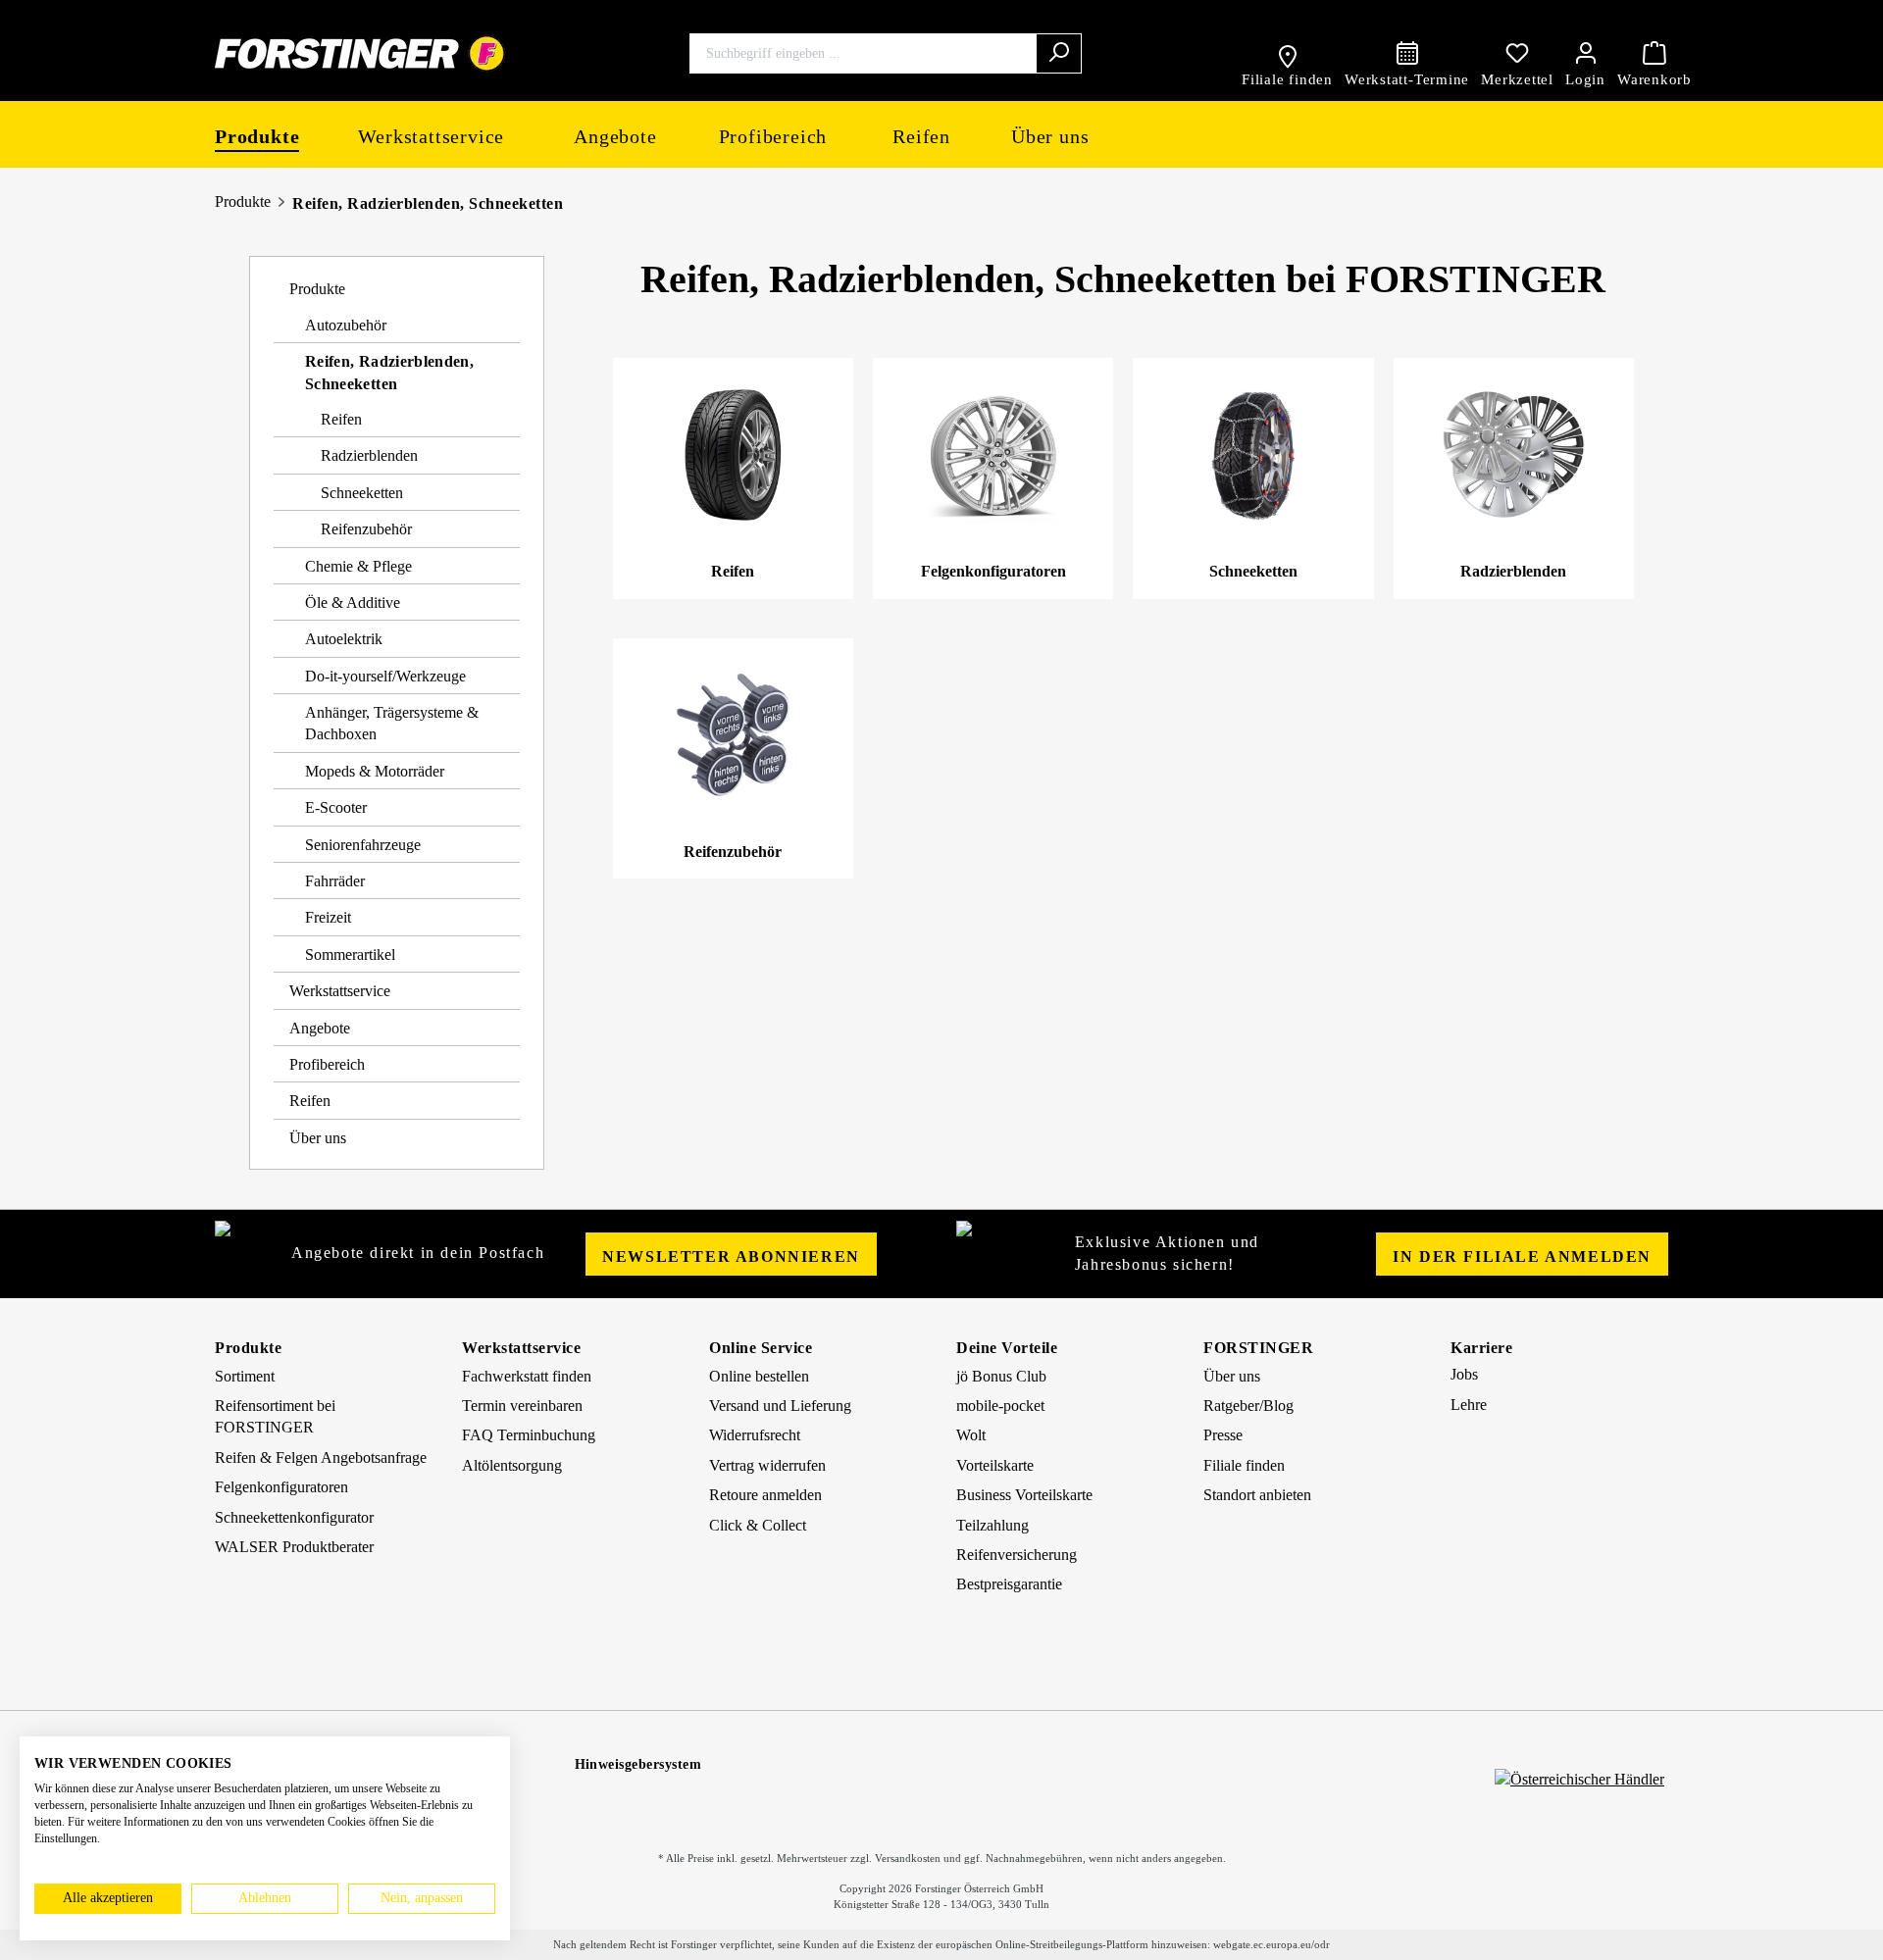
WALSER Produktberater (294, 1547)
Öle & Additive (353, 603)
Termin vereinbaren (522, 1406)
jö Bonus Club (1001, 1376)
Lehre (1469, 1405)
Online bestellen (759, 1376)
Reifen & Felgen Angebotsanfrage (321, 1457)
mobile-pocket (1000, 1406)
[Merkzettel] (1517, 53)
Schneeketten (362, 493)
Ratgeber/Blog (1248, 1406)
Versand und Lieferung (780, 1406)
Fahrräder (335, 881)
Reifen (341, 419)
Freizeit (328, 917)
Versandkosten (908, 1858)
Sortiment (245, 1376)
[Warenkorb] (1654, 53)
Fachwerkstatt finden (527, 1376)
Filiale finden (1244, 1465)
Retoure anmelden (765, 1495)
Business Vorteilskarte (1024, 1495)
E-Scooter (336, 807)
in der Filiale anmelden (1522, 1256)
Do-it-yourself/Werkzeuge (385, 676)
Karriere (1481, 1348)
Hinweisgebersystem (638, 1764)
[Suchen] (1059, 53)
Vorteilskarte (995, 1465)
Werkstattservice (340, 991)
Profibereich (327, 1064)
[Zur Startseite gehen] (360, 53)
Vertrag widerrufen (767, 1465)
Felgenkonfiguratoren (281, 1487)
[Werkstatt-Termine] (1407, 53)
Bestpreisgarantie (1009, 1584)
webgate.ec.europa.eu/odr (1272, 1944)
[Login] (1585, 53)
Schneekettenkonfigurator (294, 1517)
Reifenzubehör (366, 529)
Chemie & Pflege (358, 566)
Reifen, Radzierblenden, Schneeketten (428, 203)
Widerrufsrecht (755, 1435)
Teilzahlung (992, 1525)
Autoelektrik (344, 639)
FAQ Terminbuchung (529, 1435)
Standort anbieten (1257, 1495)
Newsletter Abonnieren (731, 1256)
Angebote (320, 1028)
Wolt (971, 1435)
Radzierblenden (369, 455)
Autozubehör (346, 325)
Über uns (318, 1138)
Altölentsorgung (512, 1465)
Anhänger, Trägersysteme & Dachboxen (392, 723)
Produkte (243, 201)
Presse (1223, 1435)
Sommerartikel (350, 955)
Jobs (1464, 1374)
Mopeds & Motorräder (375, 771)
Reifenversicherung (1017, 1555)
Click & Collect (758, 1525)
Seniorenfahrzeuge (363, 845)
